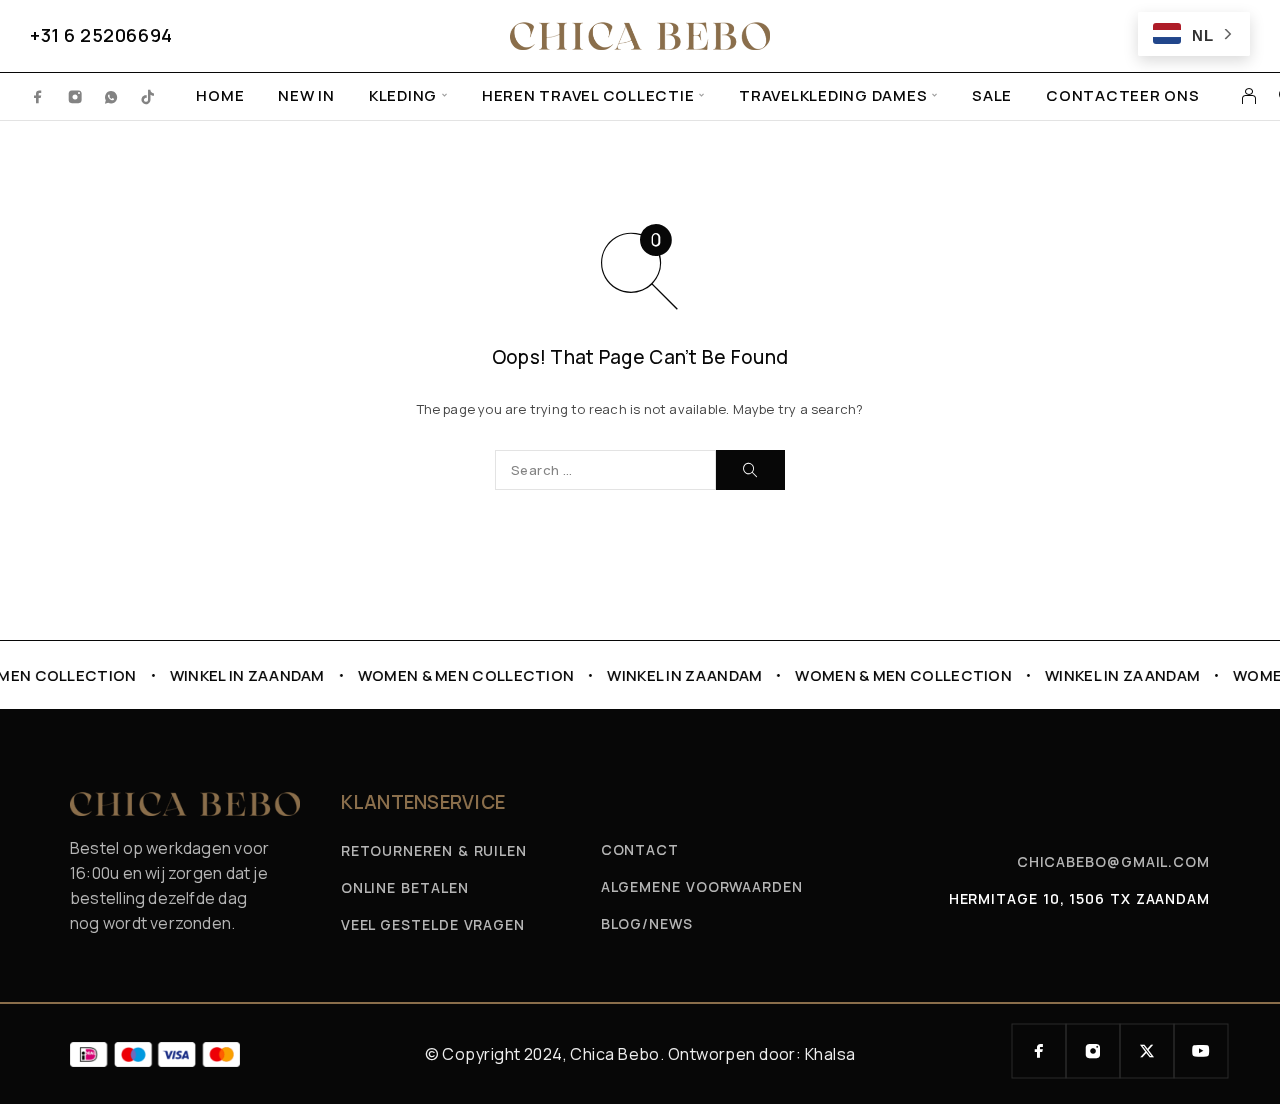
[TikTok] (148, 96)
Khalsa (830, 1054)
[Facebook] (38, 96)
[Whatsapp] (111, 96)
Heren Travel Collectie (588, 96)
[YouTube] (1201, 1051)
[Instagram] (75, 96)
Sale (992, 96)
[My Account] (1249, 96)
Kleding (403, 96)
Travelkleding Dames (833, 96)
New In (306, 96)
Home (220, 96)
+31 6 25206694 (101, 35)
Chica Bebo (614, 1054)
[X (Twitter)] (1147, 1051)
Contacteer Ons (1123, 96)
